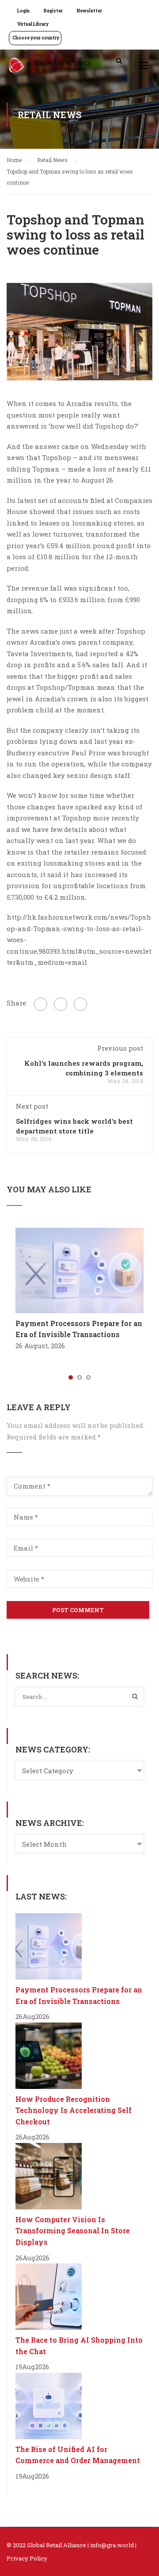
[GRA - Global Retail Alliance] (50, 67)
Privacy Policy (27, 2558)
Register (53, 11)
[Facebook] (41, 1004)
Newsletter (89, 11)
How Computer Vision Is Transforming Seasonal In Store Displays (73, 2231)
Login (23, 11)
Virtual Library (33, 24)
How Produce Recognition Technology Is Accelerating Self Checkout (74, 2110)
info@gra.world (112, 2545)
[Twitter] (61, 1004)
